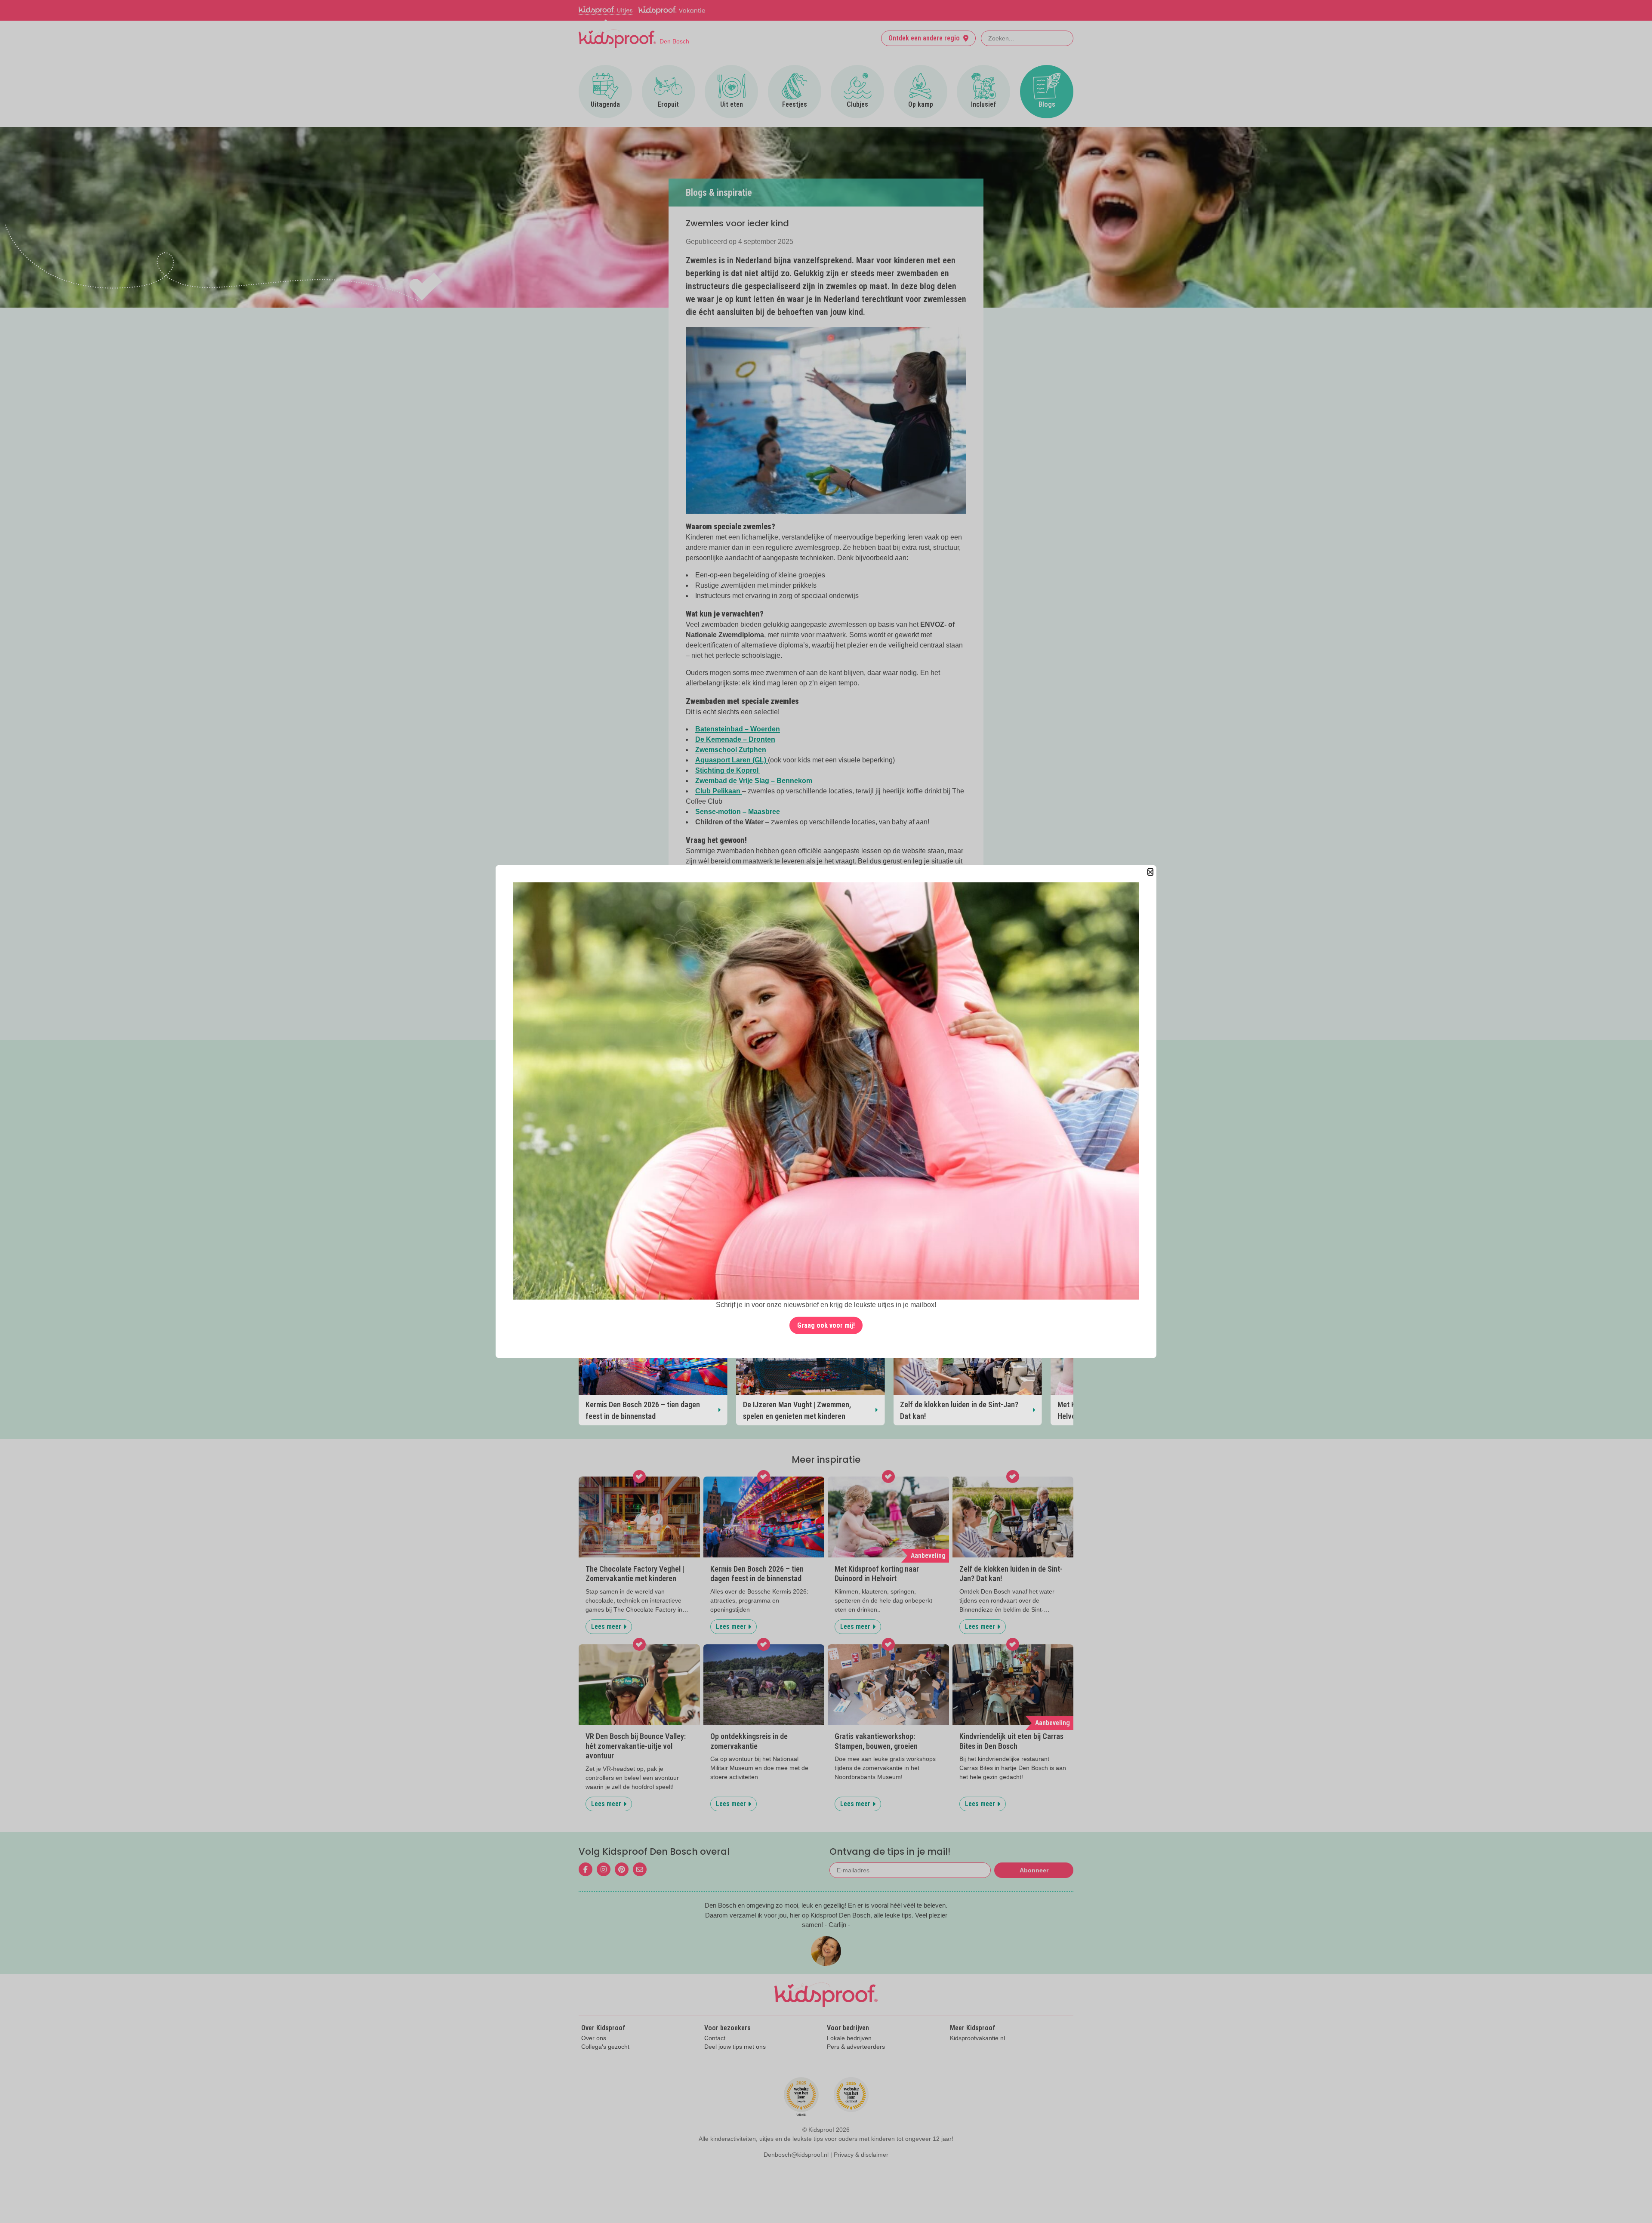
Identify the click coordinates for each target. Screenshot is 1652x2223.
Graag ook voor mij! (826, 1325)
